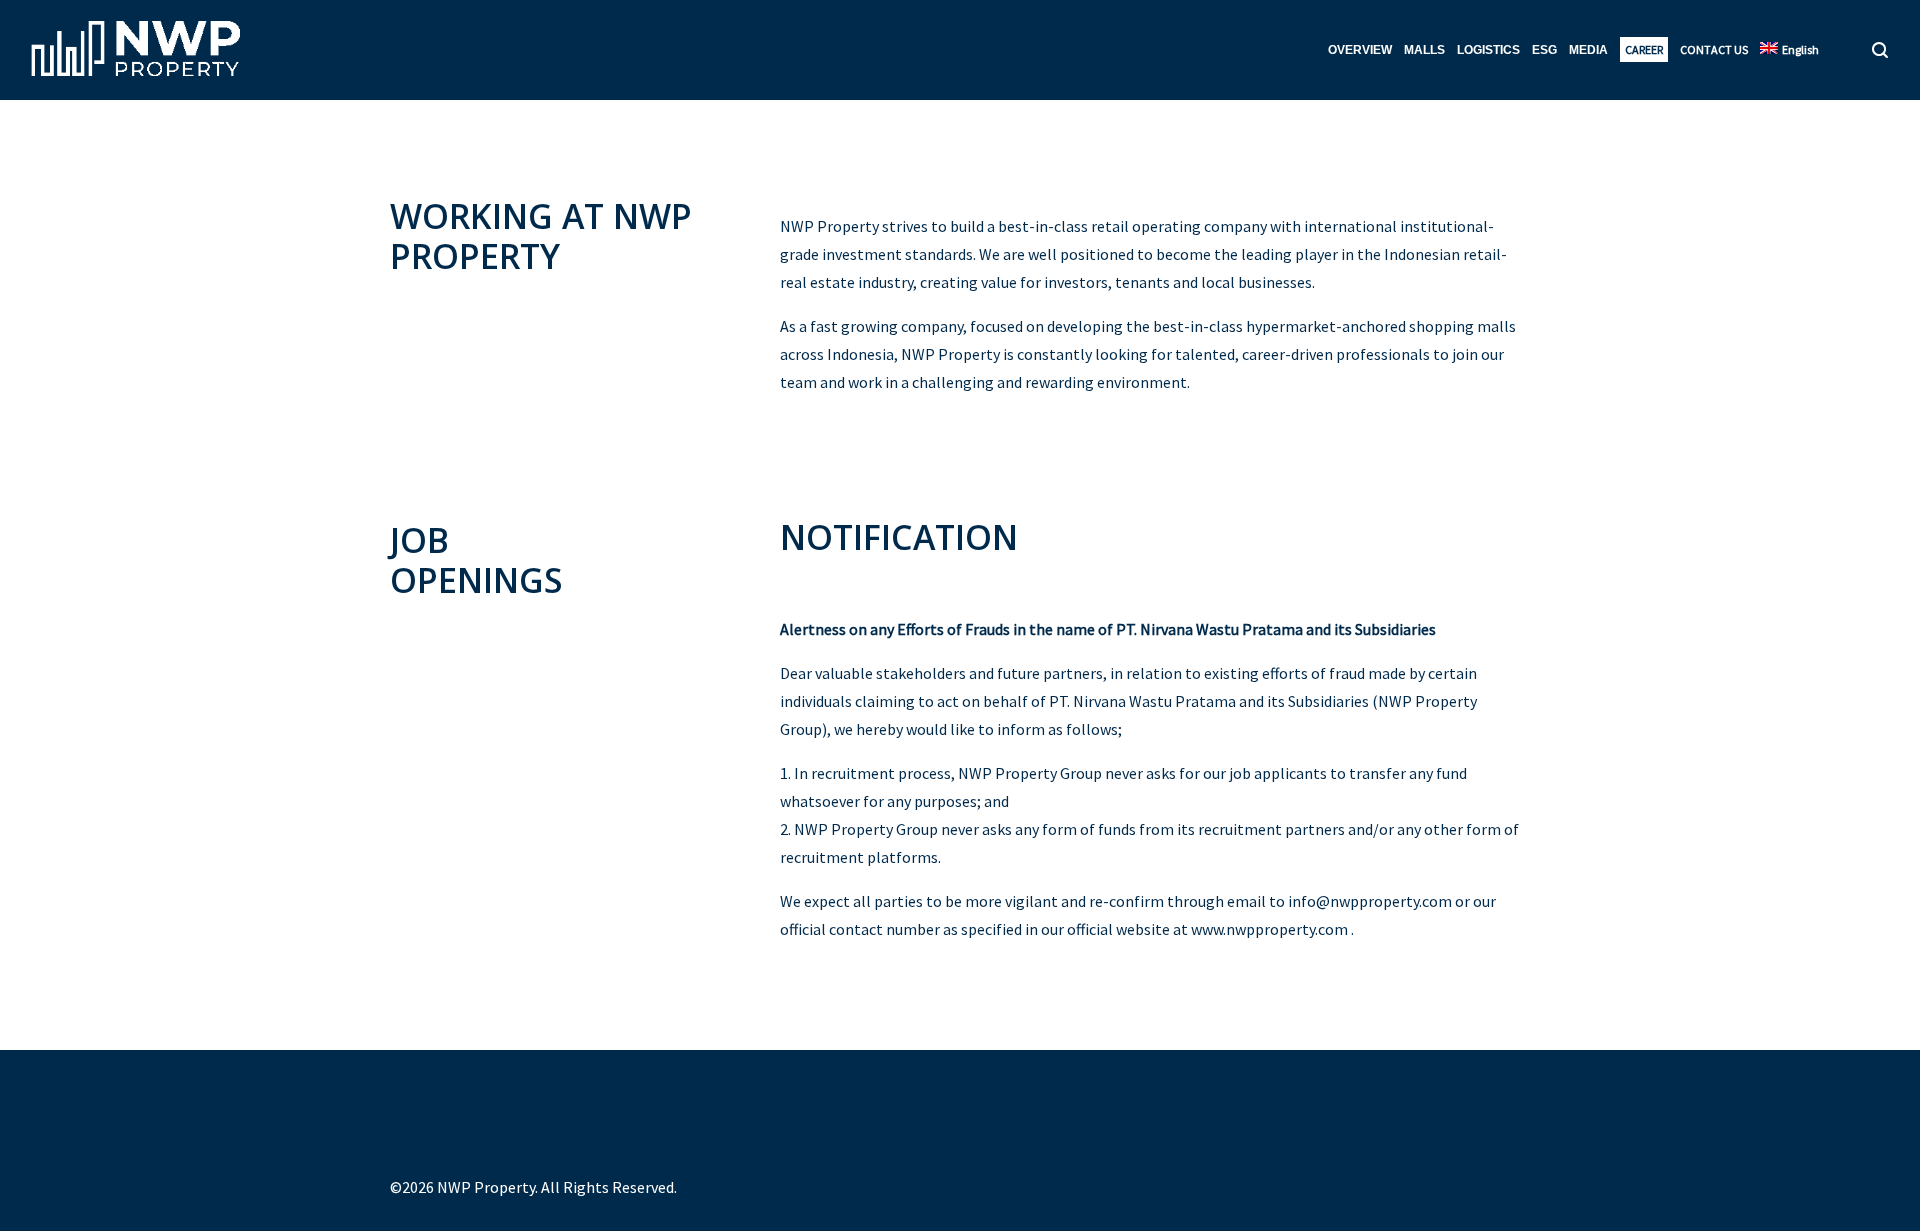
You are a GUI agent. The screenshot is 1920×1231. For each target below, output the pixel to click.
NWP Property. (487, 1187)
